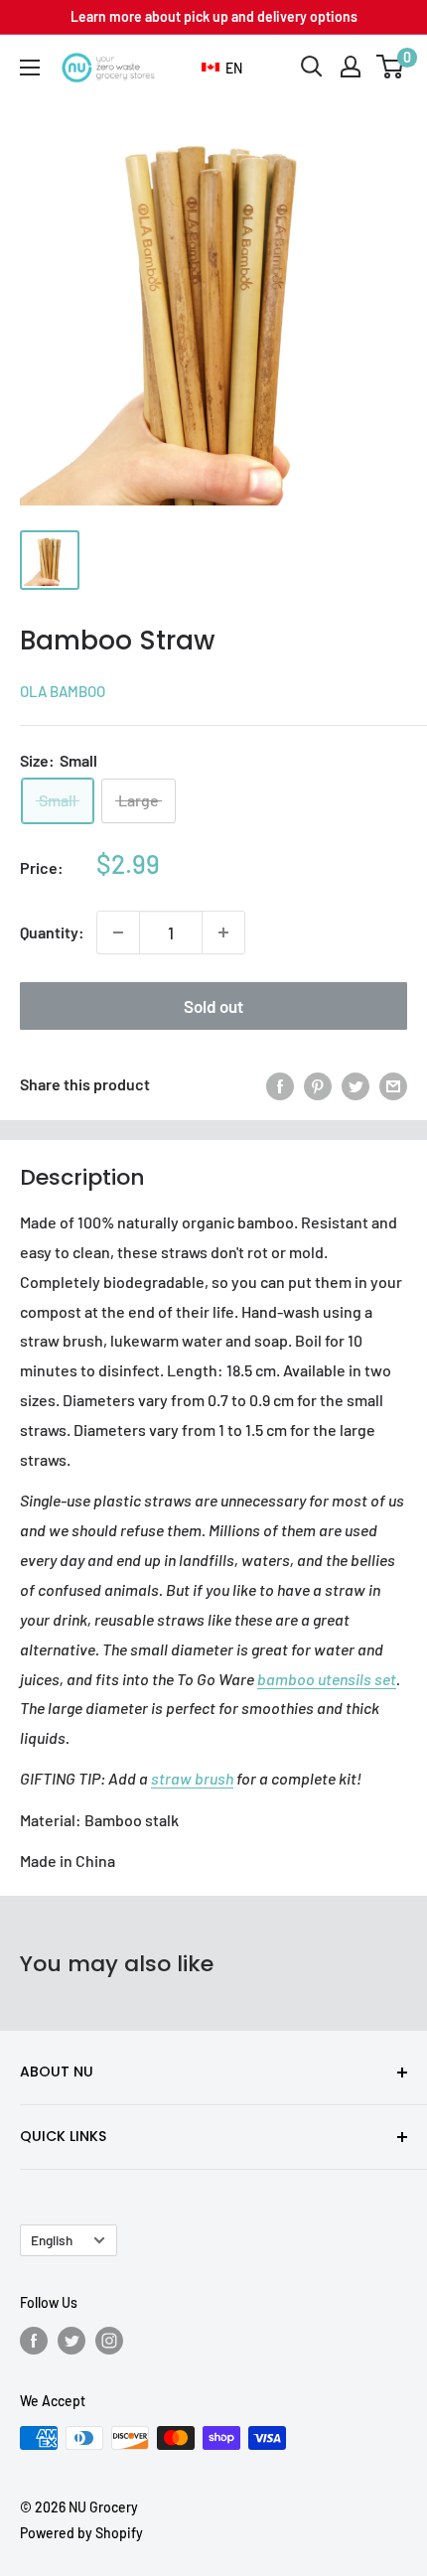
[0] (391, 67)
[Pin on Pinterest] (318, 1085)
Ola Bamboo (63, 691)
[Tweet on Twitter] (356, 1085)
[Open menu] (30, 68)
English (52, 2240)
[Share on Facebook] (280, 1085)
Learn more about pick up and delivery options (214, 16)
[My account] (351, 67)
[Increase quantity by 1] (223, 932)
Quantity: (52, 932)
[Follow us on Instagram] (109, 2341)
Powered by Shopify (81, 2533)
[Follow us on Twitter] (71, 2341)
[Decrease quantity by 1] (118, 932)
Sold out (213, 1006)
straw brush (192, 1778)
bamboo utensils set (327, 1679)
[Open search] (312, 67)
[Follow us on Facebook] (34, 2341)
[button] (222, 69)
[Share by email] (393, 1085)
